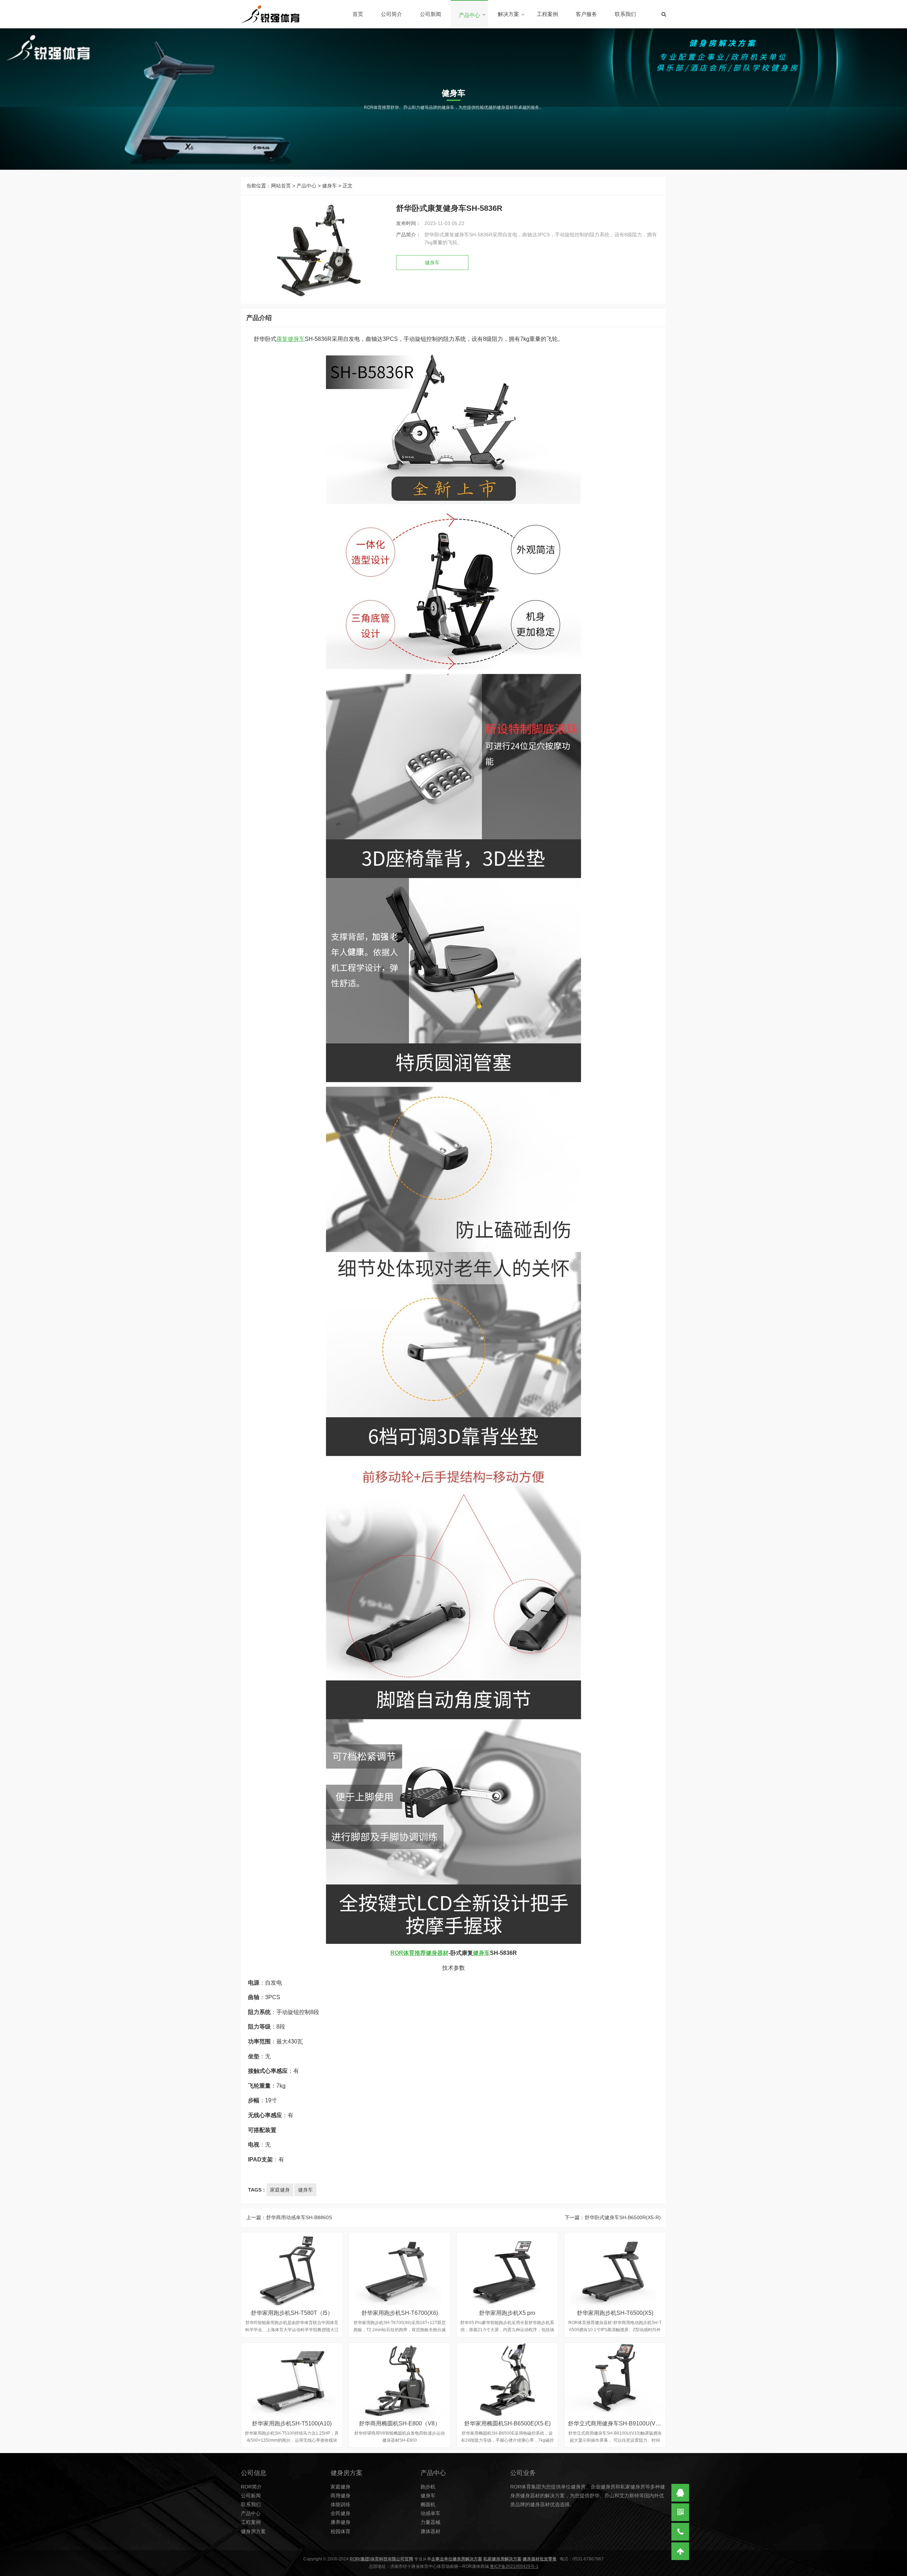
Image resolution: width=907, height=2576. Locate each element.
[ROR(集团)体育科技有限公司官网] (270, 14)
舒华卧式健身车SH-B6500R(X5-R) (623, 2217)
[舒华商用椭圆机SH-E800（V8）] (400, 2379)
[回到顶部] (680, 2551)
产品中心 (469, 15)
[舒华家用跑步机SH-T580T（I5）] (292, 2269)
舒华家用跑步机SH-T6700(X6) (400, 2313)
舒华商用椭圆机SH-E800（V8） (400, 2423)
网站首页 (281, 186)
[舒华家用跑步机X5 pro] (507, 2269)
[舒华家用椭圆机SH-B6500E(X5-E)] (507, 2379)
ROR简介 (251, 2487)
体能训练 (340, 2504)
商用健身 (340, 2496)
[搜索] (664, 14)
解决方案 (508, 14)
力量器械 (430, 2522)
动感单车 (430, 2513)
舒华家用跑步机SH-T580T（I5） (292, 2313)
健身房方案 (253, 2531)
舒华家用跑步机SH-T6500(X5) (615, 2313)
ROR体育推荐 (408, 1953)
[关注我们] (680, 2512)
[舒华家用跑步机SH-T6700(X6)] (400, 2269)
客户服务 (586, 14)
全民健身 (340, 2513)
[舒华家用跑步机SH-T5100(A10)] (292, 2379)
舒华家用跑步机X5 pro (507, 2313)
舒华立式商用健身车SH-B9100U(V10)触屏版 (624, 2423)
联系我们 (625, 14)
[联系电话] (680, 2532)
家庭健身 (280, 2190)
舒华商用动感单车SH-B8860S (299, 2217)
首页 (358, 14)
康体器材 (430, 2531)
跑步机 (428, 2487)
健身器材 (437, 1953)
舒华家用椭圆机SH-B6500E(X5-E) (507, 2423)
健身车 (329, 186)
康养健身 (340, 2522)
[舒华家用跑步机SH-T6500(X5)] (615, 2269)
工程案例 (547, 14)
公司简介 (391, 14)
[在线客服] (680, 2493)
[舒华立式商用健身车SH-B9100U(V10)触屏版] (615, 2379)
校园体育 (340, 2531)
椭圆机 (428, 2504)
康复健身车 (291, 339)
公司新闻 (430, 14)
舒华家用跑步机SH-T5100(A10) (292, 2423)
